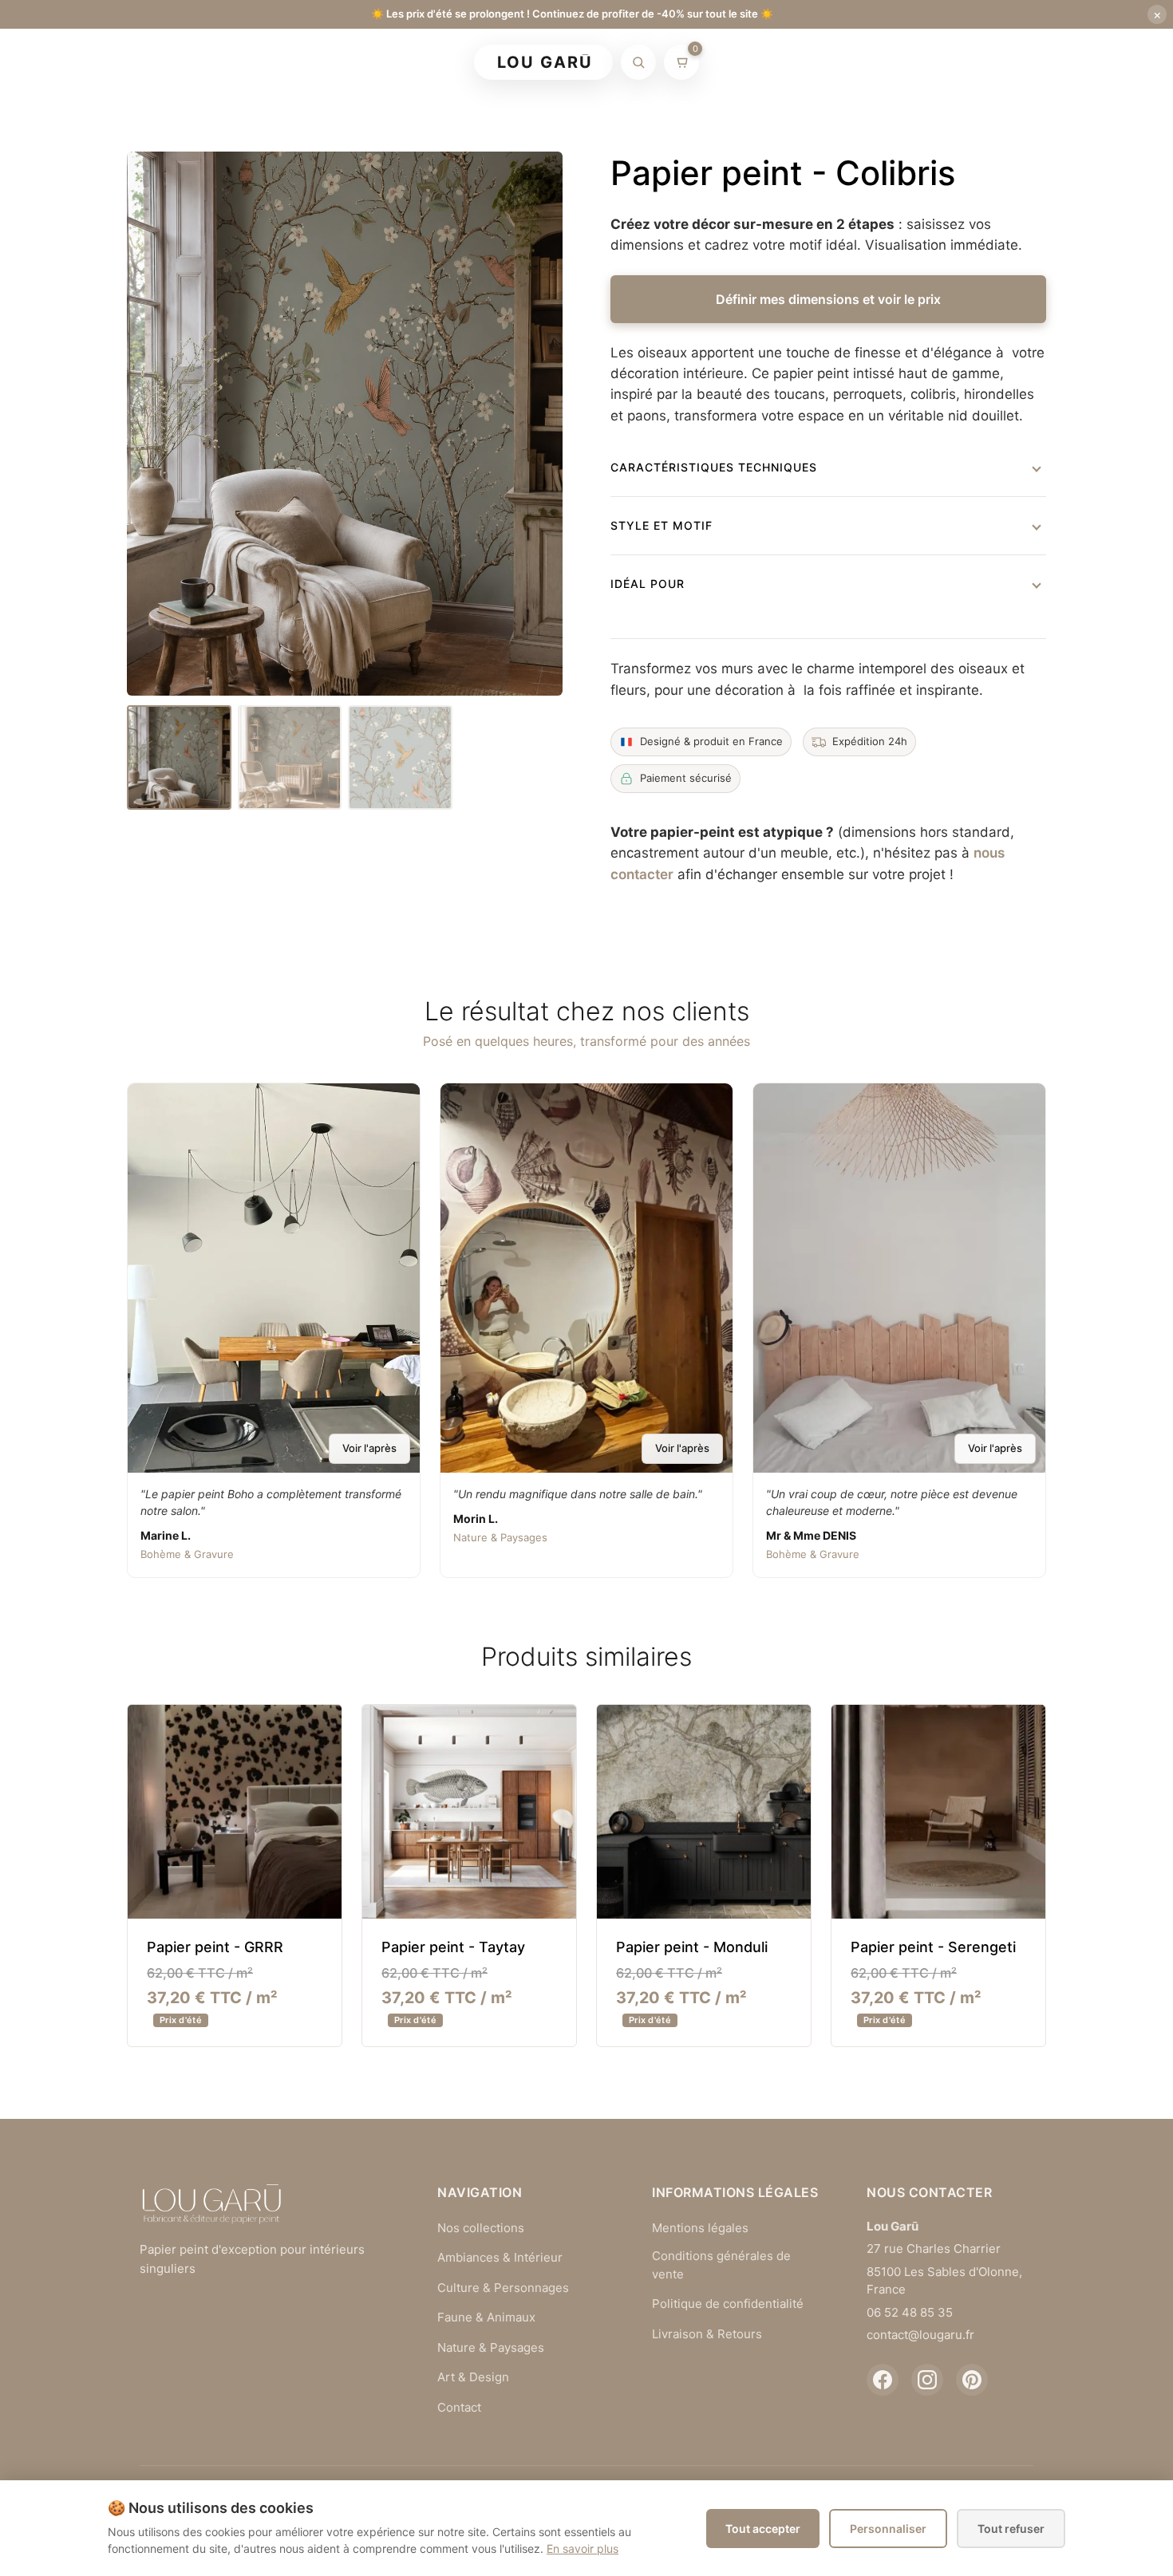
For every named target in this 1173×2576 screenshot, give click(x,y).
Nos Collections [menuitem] (654, 63)
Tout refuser (1011, 2529)
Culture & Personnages (503, 2288)
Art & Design (473, 2377)
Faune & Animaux (486, 2317)
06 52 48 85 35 (910, 2312)
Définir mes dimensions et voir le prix (828, 299)
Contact (459, 2407)
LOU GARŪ (545, 62)
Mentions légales (700, 2228)
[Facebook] (883, 2380)
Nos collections (481, 2228)
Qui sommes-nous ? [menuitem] (795, 63)
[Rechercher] (638, 62)
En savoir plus (583, 2548)
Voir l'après (369, 1448)
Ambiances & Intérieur (500, 2257)
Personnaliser (888, 2529)
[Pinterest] (972, 2380)
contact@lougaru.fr (920, 2335)
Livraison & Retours (707, 2334)
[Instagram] (927, 2380)
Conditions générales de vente (721, 2265)
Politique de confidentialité (728, 2304)
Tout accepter (763, 2529)
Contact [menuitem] (903, 63)
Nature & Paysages (491, 2347)
